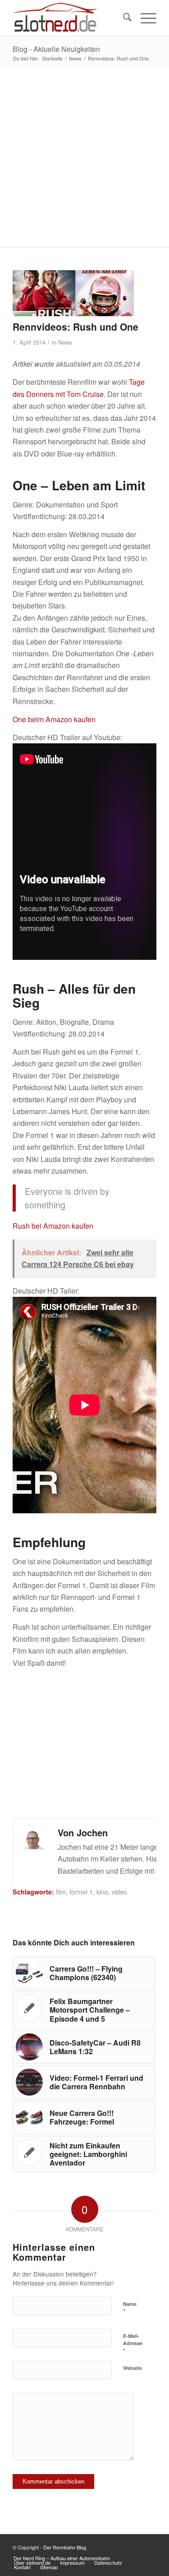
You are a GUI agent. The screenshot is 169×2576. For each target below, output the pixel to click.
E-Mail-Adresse (133, 2344)
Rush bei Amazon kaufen (53, 1226)
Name (130, 2308)
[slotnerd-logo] (70, 18)
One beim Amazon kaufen (54, 719)
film (61, 1892)
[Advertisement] (84, 158)
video (119, 1892)
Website (132, 2368)
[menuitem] (123, 18)
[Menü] (144, 18)
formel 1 (81, 1892)
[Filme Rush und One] (73, 293)
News (65, 342)
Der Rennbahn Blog (65, 2547)
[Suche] (123, 18)
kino (102, 1892)
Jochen (92, 1832)
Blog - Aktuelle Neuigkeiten (56, 49)
